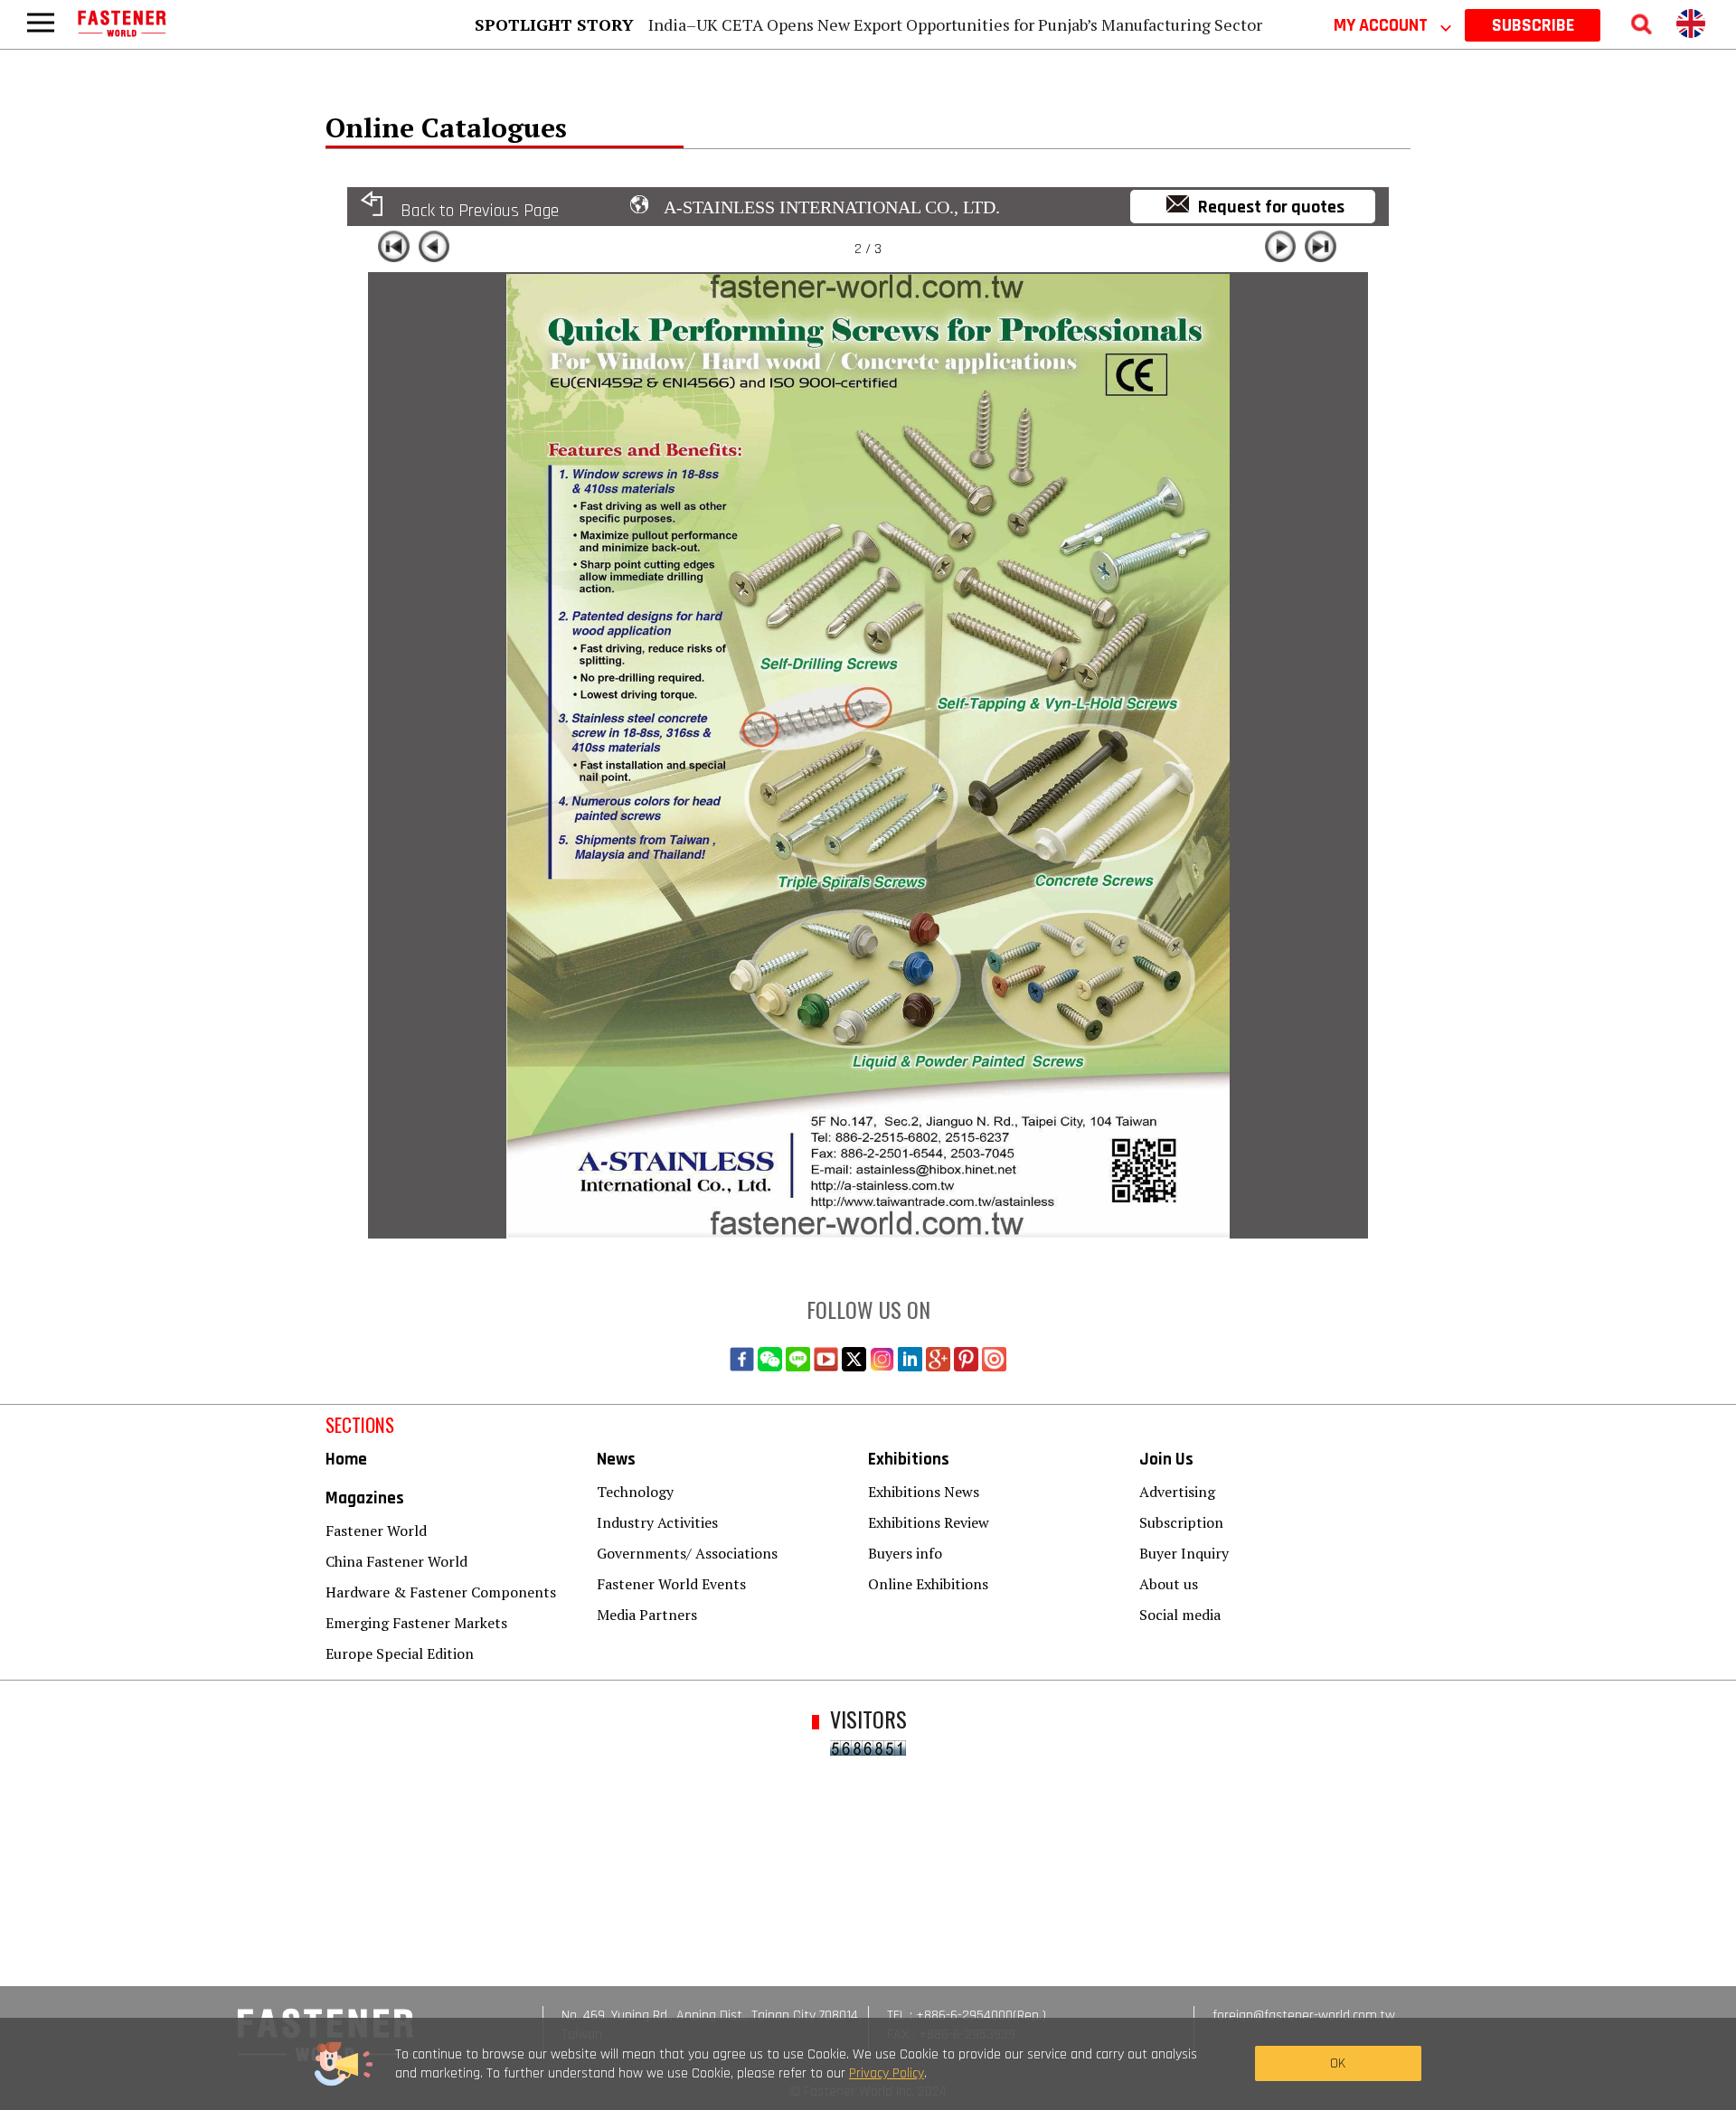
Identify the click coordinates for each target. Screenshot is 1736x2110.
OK (1338, 2063)
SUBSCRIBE (1533, 25)
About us (1169, 1584)
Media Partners (647, 1615)
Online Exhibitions (928, 1584)
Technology (635, 1492)
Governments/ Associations (687, 1553)
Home (346, 1460)
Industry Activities (657, 1522)
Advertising (1177, 1492)
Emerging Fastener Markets (416, 1623)
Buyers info (905, 1553)
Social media (1180, 1615)
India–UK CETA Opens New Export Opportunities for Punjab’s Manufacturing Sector (955, 24)
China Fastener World (396, 1561)
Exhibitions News (924, 1492)
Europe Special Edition (400, 1653)
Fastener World (376, 1531)
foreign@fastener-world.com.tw (1304, 2016)
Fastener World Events (671, 1584)
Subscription (1181, 1522)
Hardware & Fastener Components (441, 1592)
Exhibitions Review (929, 1522)
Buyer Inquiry (1184, 1553)
